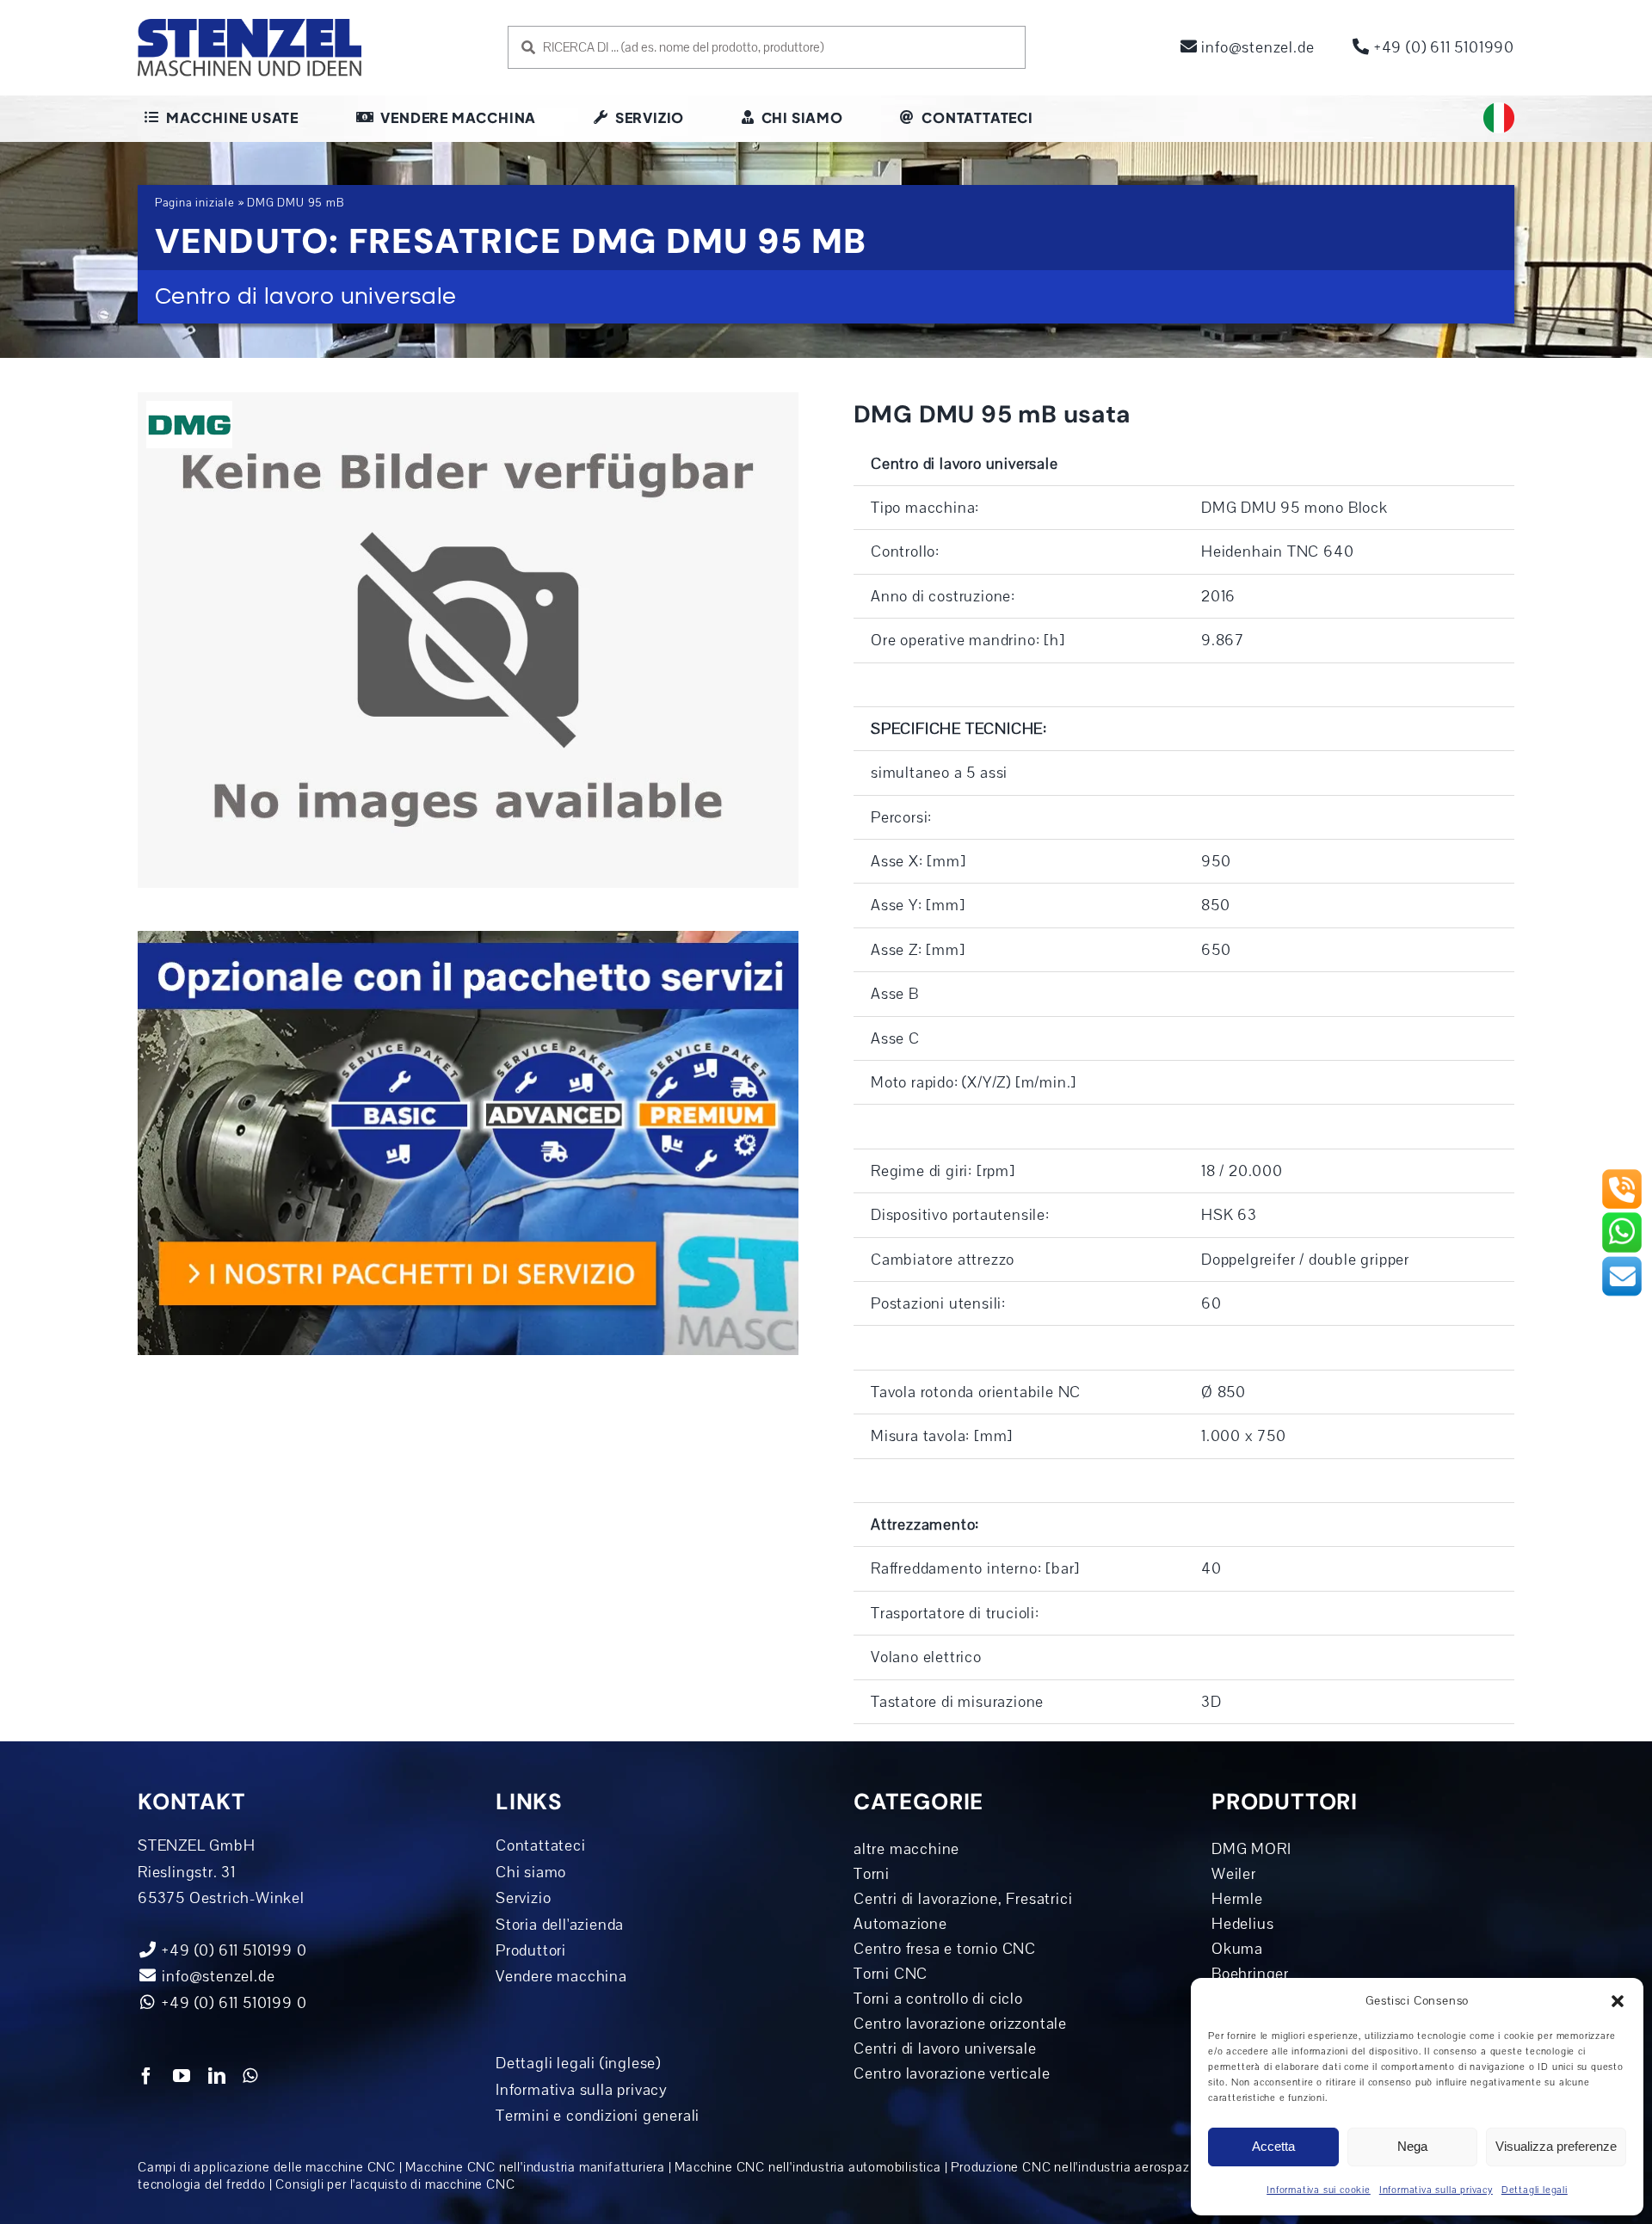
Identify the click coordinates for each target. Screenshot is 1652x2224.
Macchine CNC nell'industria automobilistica (808, 2167)
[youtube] (182, 2076)
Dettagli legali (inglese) (578, 2063)
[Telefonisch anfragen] (1622, 1175)
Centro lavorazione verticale (952, 2073)
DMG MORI (1251, 1849)
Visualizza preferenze (1556, 2146)
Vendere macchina (561, 1976)
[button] (1618, 2001)
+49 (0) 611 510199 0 (233, 2003)
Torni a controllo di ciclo (938, 1999)
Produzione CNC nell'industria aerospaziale (1081, 2167)
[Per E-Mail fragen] (1622, 1262)
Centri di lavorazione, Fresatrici (963, 1899)
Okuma (1237, 1949)
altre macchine (906, 1849)
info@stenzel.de (1256, 47)
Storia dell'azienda (560, 1925)
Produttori (531, 1950)
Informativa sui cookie (1319, 2190)
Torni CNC (891, 1974)
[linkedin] (217, 2076)
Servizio (523, 1898)
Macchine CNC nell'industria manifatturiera (535, 2167)
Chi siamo (531, 1872)
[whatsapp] (250, 2076)
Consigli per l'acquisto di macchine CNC (395, 2184)
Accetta (1273, 2146)
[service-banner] (468, 939)
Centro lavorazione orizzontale (960, 2024)
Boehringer (1250, 1974)
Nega (1412, 2146)
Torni (872, 1874)
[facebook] (147, 2076)
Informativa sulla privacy (1436, 2190)
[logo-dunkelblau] (250, 25)
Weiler (1234, 1874)
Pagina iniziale (195, 203)
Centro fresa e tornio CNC (945, 1949)
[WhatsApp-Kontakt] (1622, 1218)
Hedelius (1242, 1924)
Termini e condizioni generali (598, 2116)
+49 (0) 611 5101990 (1442, 47)
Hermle (1237, 1899)
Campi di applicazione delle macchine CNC (267, 2167)
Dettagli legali (1535, 2190)
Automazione (900, 1924)
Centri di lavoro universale (945, 2048)
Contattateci (541, 1845)
